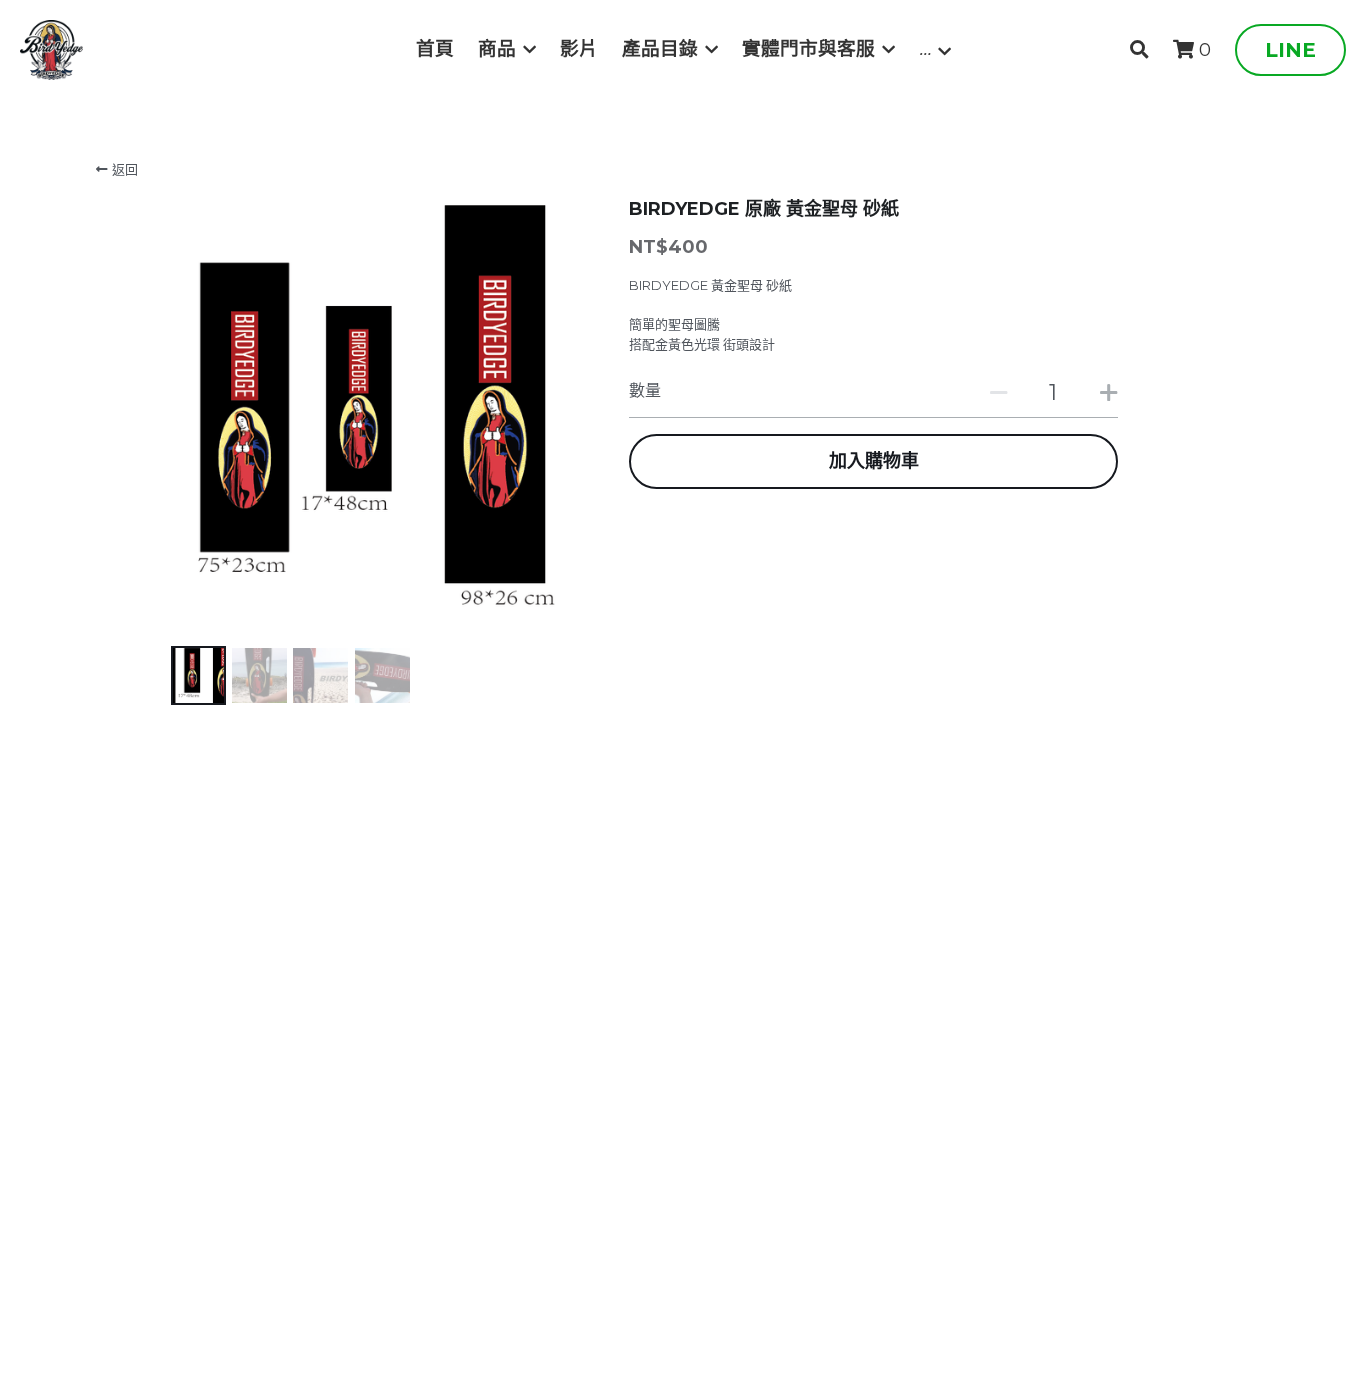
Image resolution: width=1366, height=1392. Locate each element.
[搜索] (1139, 50)
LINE (1290, 50)
